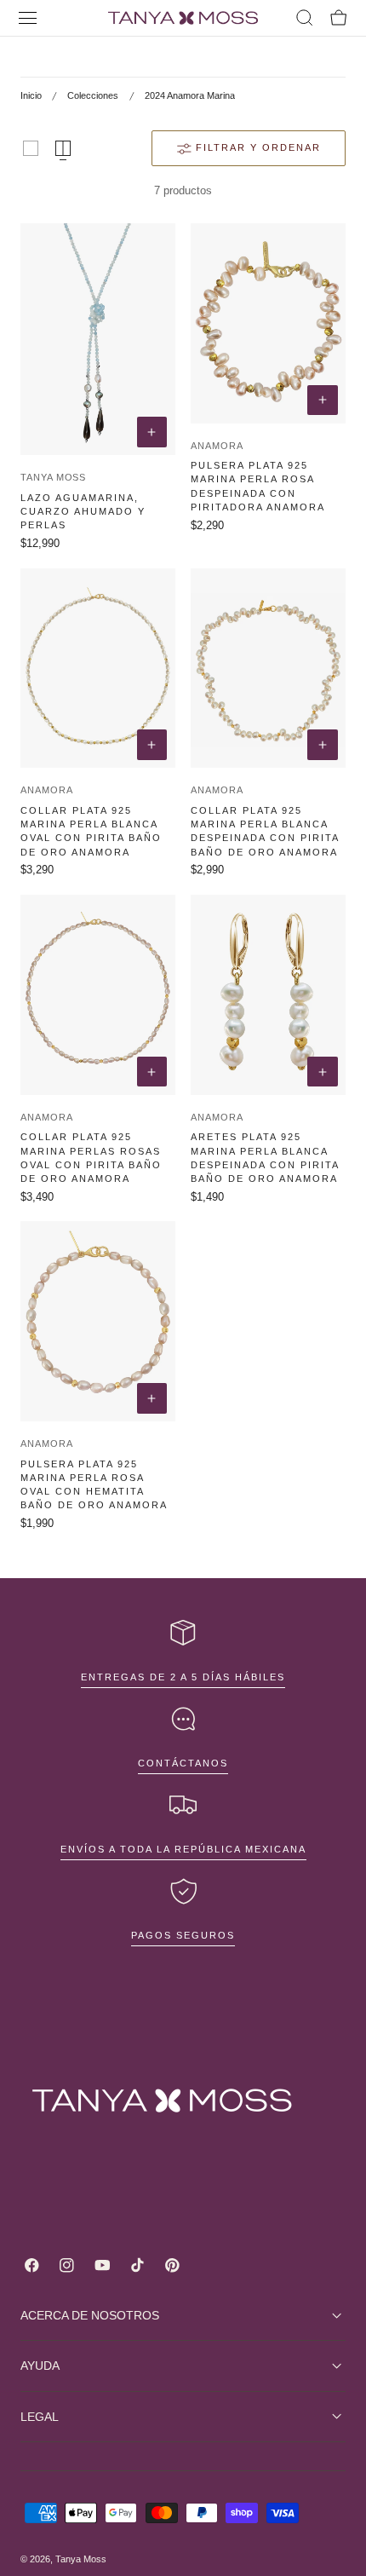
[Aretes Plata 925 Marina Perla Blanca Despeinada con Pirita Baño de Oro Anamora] (268, 995)
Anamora (217, 446)
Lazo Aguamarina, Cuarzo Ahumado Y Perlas (83, 511)
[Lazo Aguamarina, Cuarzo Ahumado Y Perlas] (98, 339)
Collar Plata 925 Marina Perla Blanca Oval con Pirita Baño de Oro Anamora (91, 831)
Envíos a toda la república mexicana (183, 1849)
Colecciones (93, 95)
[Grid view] (31, 148)
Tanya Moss (53, 477)
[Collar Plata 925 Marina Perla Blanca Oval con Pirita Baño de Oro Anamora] (98, 668)
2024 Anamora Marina (190, 95)
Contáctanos (183, 1763)
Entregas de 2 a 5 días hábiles (183, 1677)
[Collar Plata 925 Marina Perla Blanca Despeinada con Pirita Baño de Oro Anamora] (268, 668)
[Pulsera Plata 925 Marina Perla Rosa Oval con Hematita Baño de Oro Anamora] (98, 1321)
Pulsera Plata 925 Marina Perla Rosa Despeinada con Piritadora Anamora (258, 486)
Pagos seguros (183, 1935)
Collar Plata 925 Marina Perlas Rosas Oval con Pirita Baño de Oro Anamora (91, 1157)
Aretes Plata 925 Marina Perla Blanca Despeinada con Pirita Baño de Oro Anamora (265, 1157)
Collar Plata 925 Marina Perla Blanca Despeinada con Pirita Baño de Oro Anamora (265, 831)
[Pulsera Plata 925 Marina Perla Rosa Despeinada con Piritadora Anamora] (268, 323)
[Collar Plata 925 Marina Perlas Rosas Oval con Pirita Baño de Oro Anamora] (98, 995)
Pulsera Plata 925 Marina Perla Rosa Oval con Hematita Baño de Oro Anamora (94, 1484)
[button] (28, 18)
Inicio (31, 95)
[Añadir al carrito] (152, 432)
